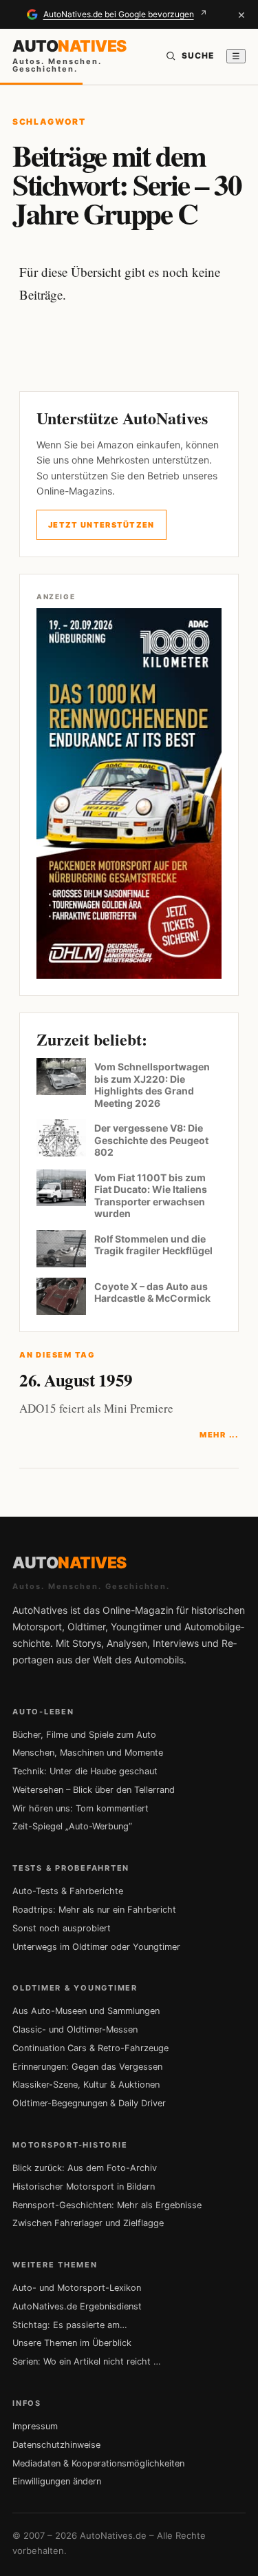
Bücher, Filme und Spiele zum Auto (84, 1735)
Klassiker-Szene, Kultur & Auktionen (86, 2085)
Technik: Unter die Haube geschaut (85, 1771)
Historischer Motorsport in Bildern (84, 2187)
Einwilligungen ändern (57, 2481)
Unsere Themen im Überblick (72, 2343)
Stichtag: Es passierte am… (70, 2325)
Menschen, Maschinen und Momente (88, 1753)
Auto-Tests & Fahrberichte (68, 1891)
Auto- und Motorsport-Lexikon (77, 2288)
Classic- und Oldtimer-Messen (75, 2029)
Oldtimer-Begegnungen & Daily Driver (89, 2103)
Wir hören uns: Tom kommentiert (80, 1808)
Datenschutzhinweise (56, 2445)
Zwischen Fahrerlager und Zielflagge (88, 2223)
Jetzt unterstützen (101, 525)
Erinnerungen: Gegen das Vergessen (87, 2067)
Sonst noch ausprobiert (62, 1928)
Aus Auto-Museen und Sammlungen (86, 2011)
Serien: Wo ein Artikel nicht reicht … (87, 2361)
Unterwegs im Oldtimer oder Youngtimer (96, 1947)
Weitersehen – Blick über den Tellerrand (94, 1790)
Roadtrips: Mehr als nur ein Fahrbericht (94, 1910)
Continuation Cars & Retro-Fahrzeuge (90, 2048)
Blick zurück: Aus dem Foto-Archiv (85, 2168)
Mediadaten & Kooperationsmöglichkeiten (98, 2463)
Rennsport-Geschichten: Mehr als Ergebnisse (107, 2205)
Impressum (35, 2426)
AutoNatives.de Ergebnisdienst (77, 2306)
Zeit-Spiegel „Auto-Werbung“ (72, 1826)
